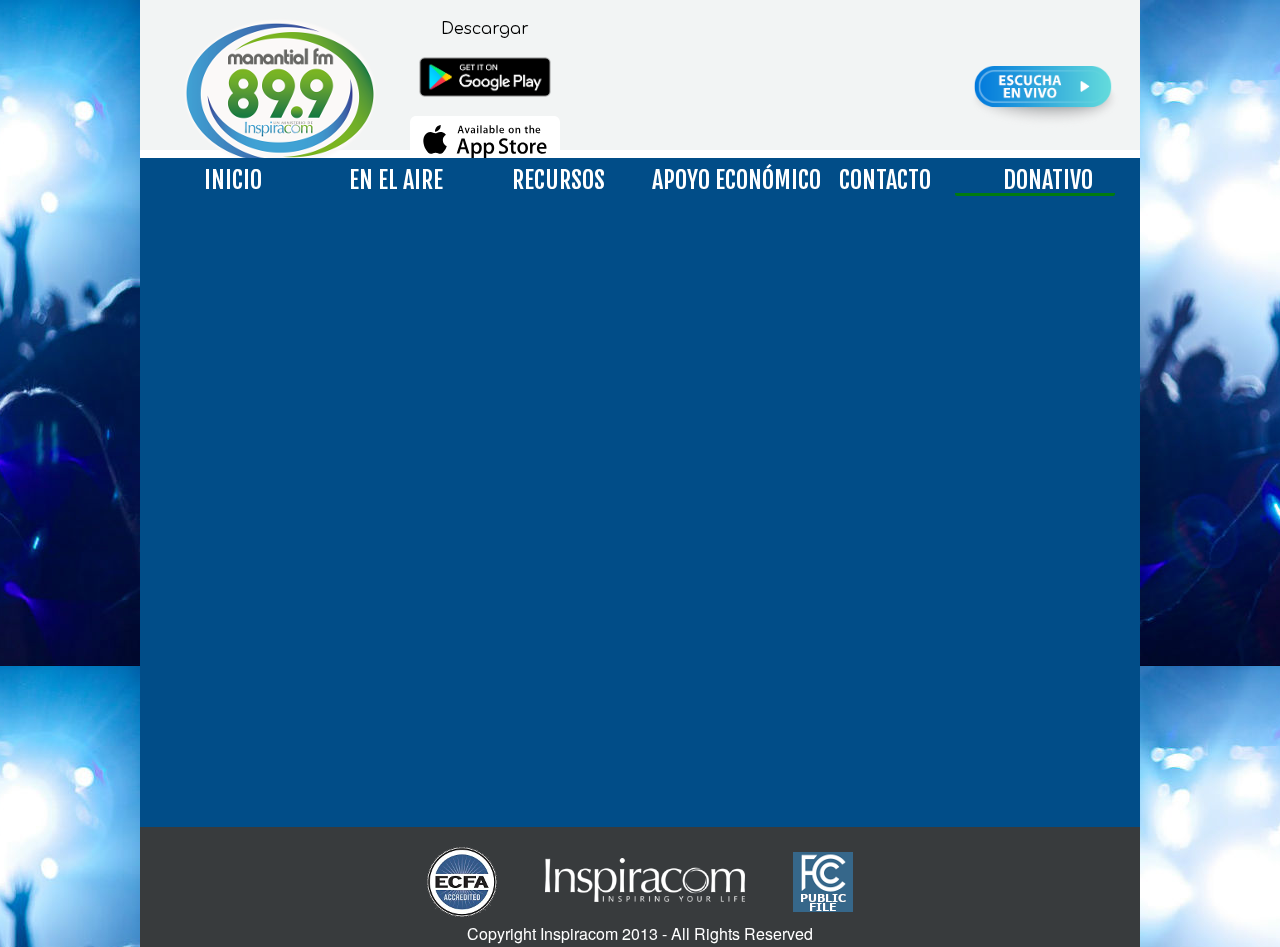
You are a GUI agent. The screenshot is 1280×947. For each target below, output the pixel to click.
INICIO (233, 180)
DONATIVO (1048, 180)
